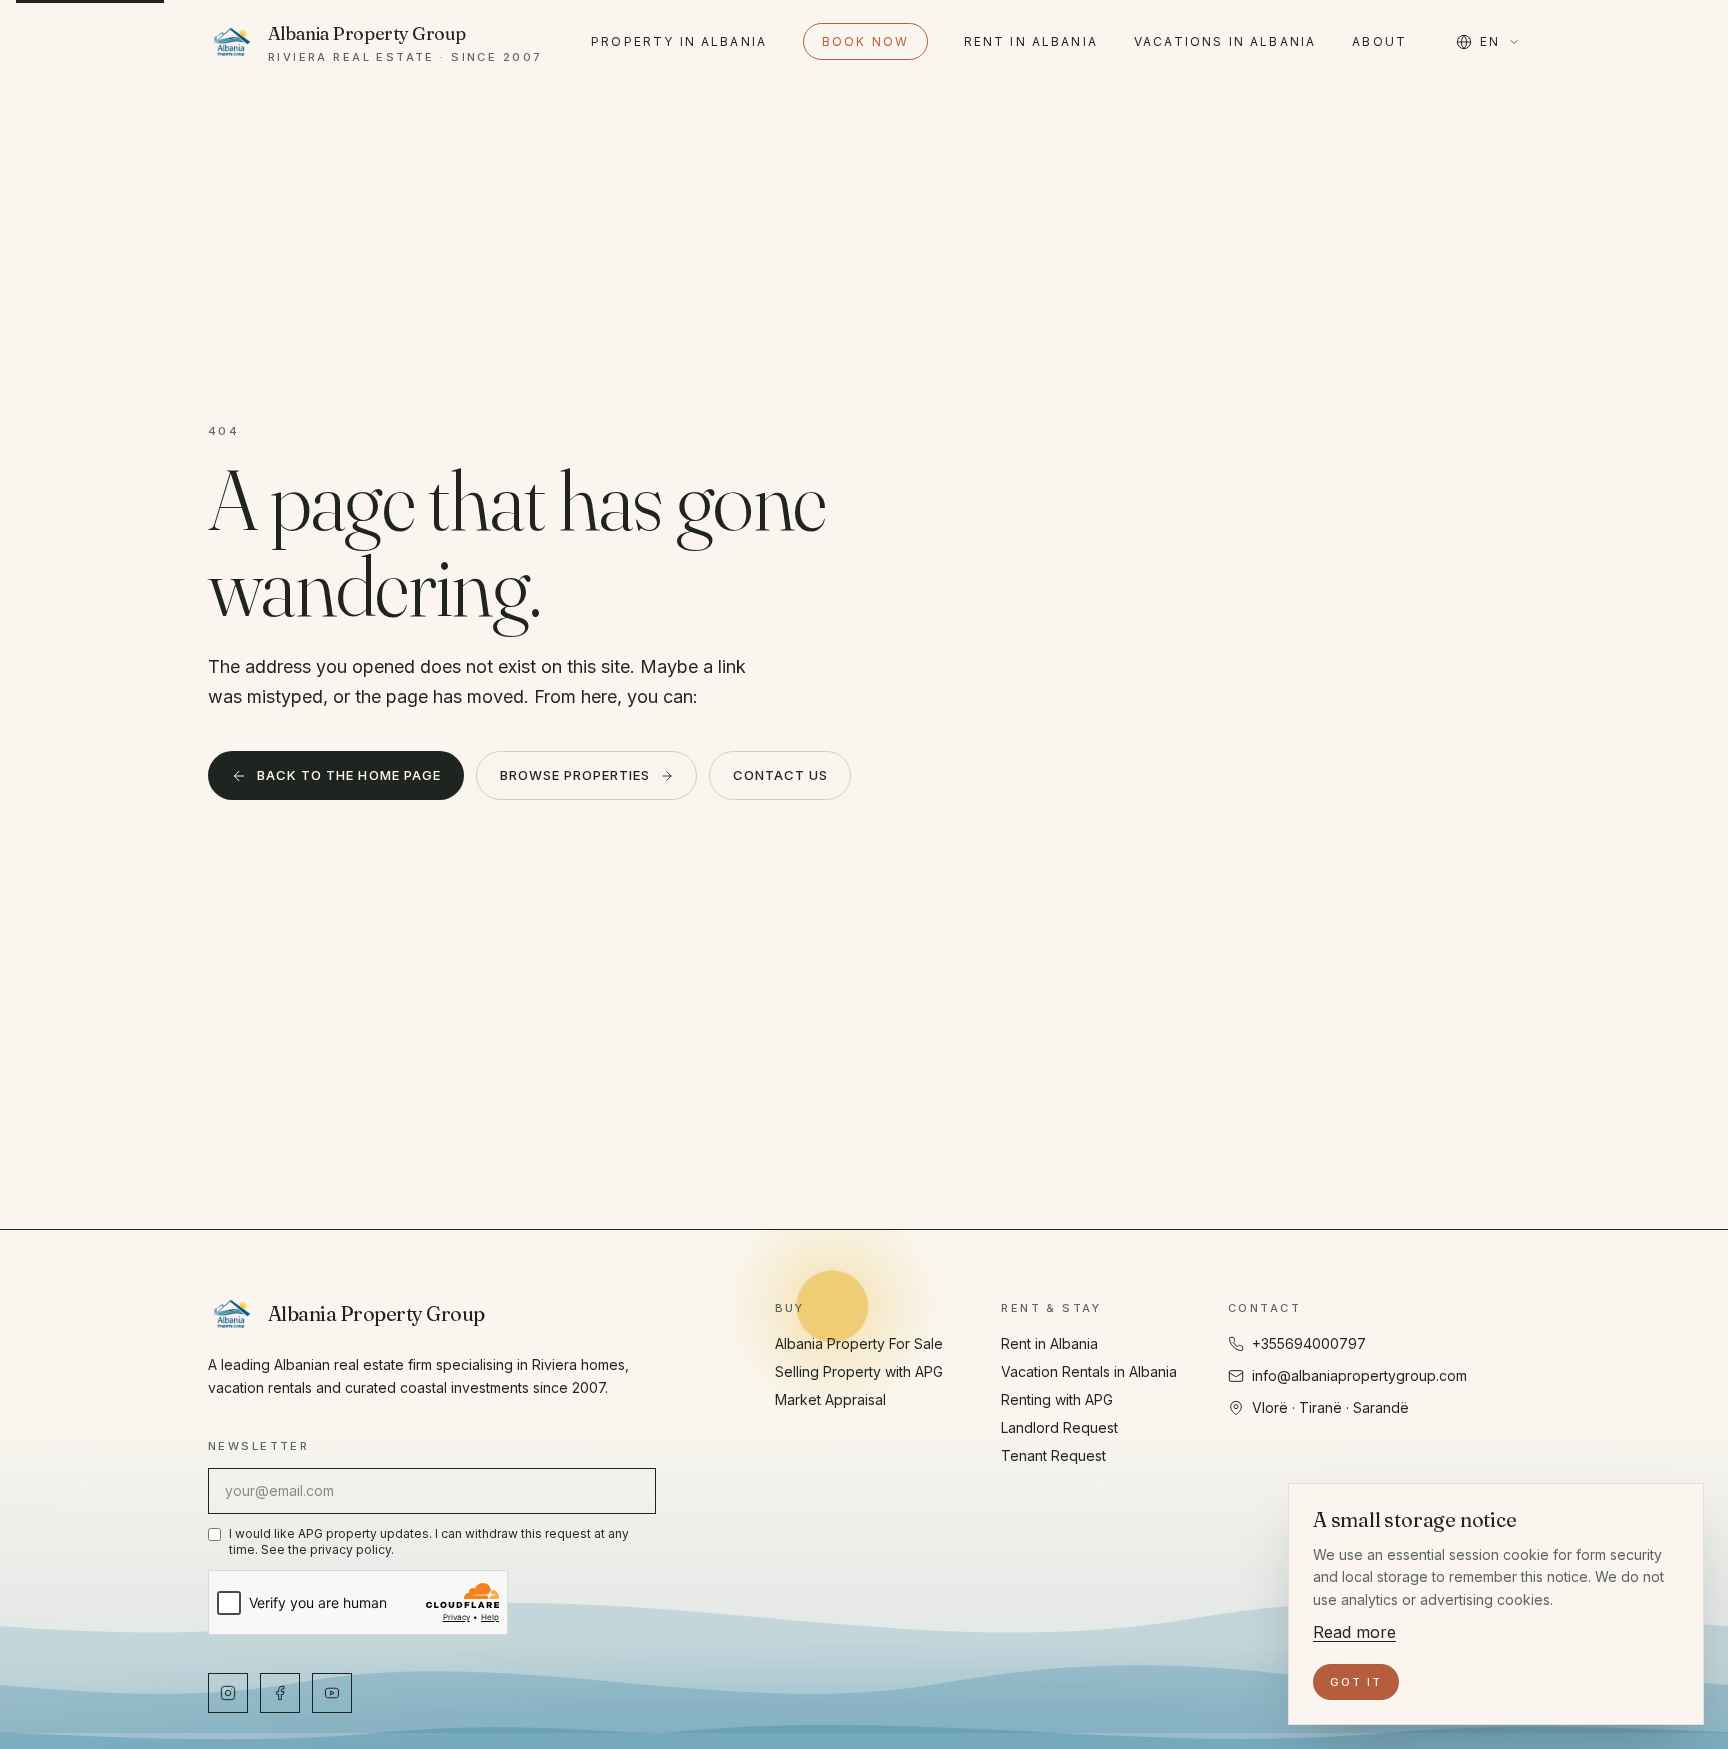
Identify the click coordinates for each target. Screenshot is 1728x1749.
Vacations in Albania (1225, 41)
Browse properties (575, 775)
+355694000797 (1309, 1343)
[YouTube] (332, 1693)
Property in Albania (679, 41)
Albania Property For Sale (859, 1343)
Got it (1356, 1682)
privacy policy (350, 1549)
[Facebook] (280, 1693)
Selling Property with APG (859, 1371)
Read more (1354, 1632)
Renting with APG (1057, 1399)
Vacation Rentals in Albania (1089, 1371)
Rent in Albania (1031, 41)
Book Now (865, 41)
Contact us (780, 775)
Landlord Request (1059, 1427)
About (1379, 41)
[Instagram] (228, 1693)
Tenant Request (1053, 1455)
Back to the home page (349, 775)
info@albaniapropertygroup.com (1359, 1375)
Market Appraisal (830, 1399)
